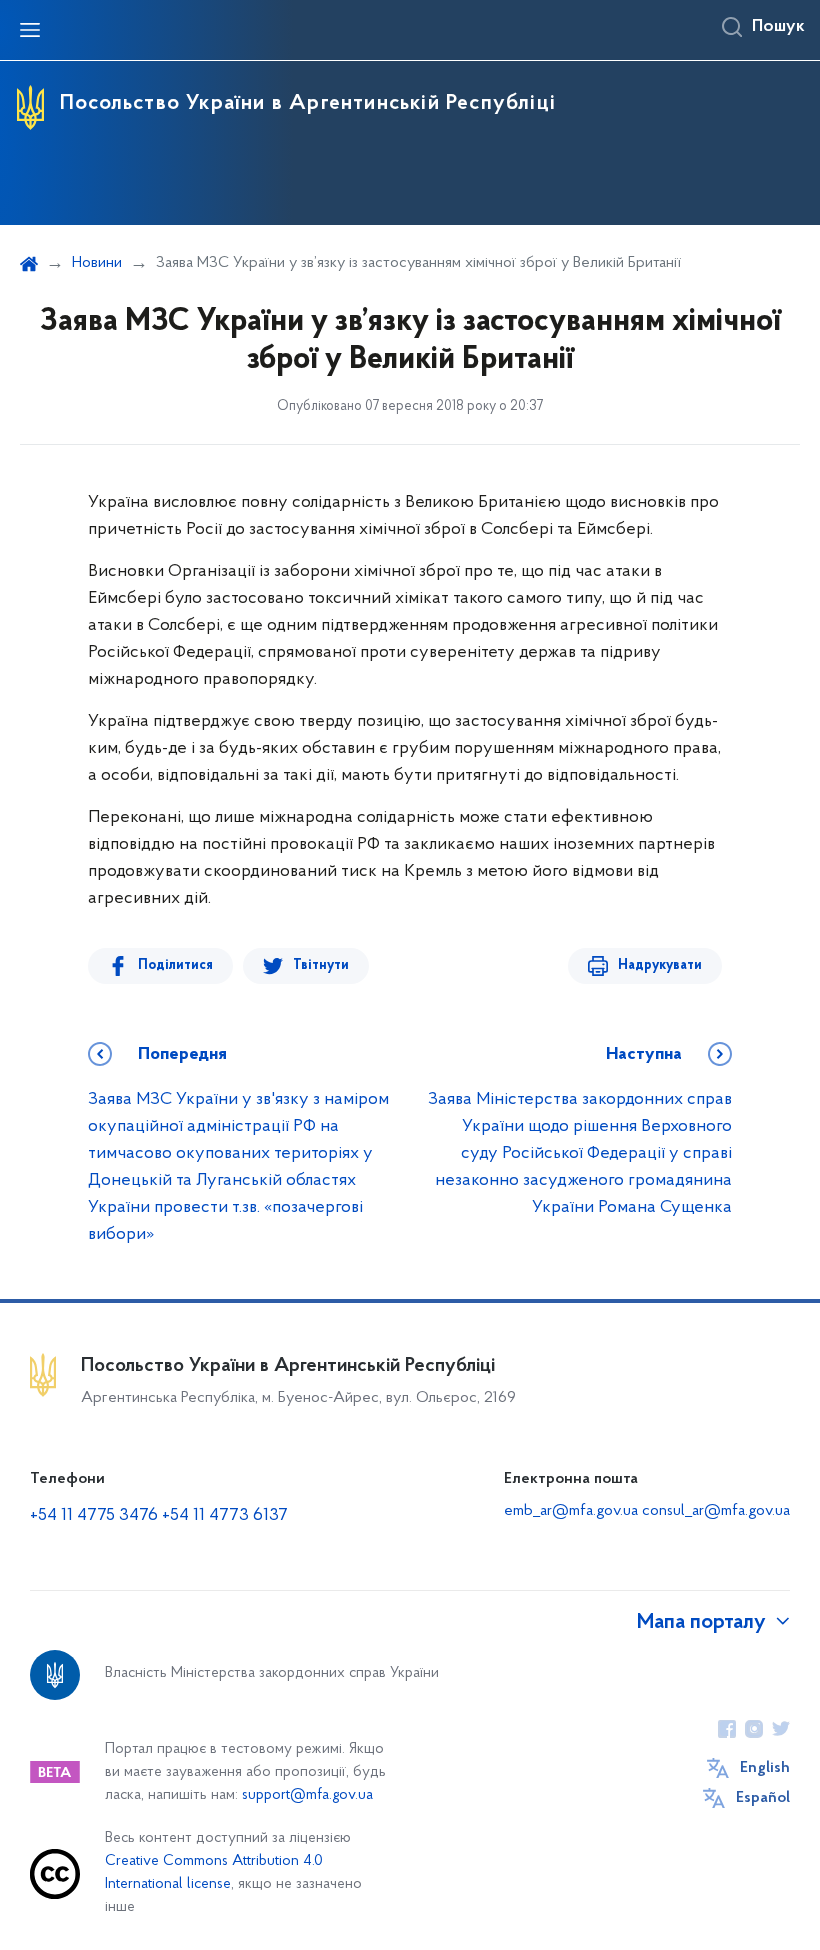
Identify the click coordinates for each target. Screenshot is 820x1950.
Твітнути (321, 965)
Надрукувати (660, 965)
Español (763, 1798)
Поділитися (175, 965)
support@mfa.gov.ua (307, 1795)
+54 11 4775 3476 (94, 1516)
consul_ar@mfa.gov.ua (716, 1511)
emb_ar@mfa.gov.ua (571, 1511)
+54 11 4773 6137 (225, 1516)
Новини (97, 263)
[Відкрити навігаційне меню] (30, 30)
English (765, 1768)
